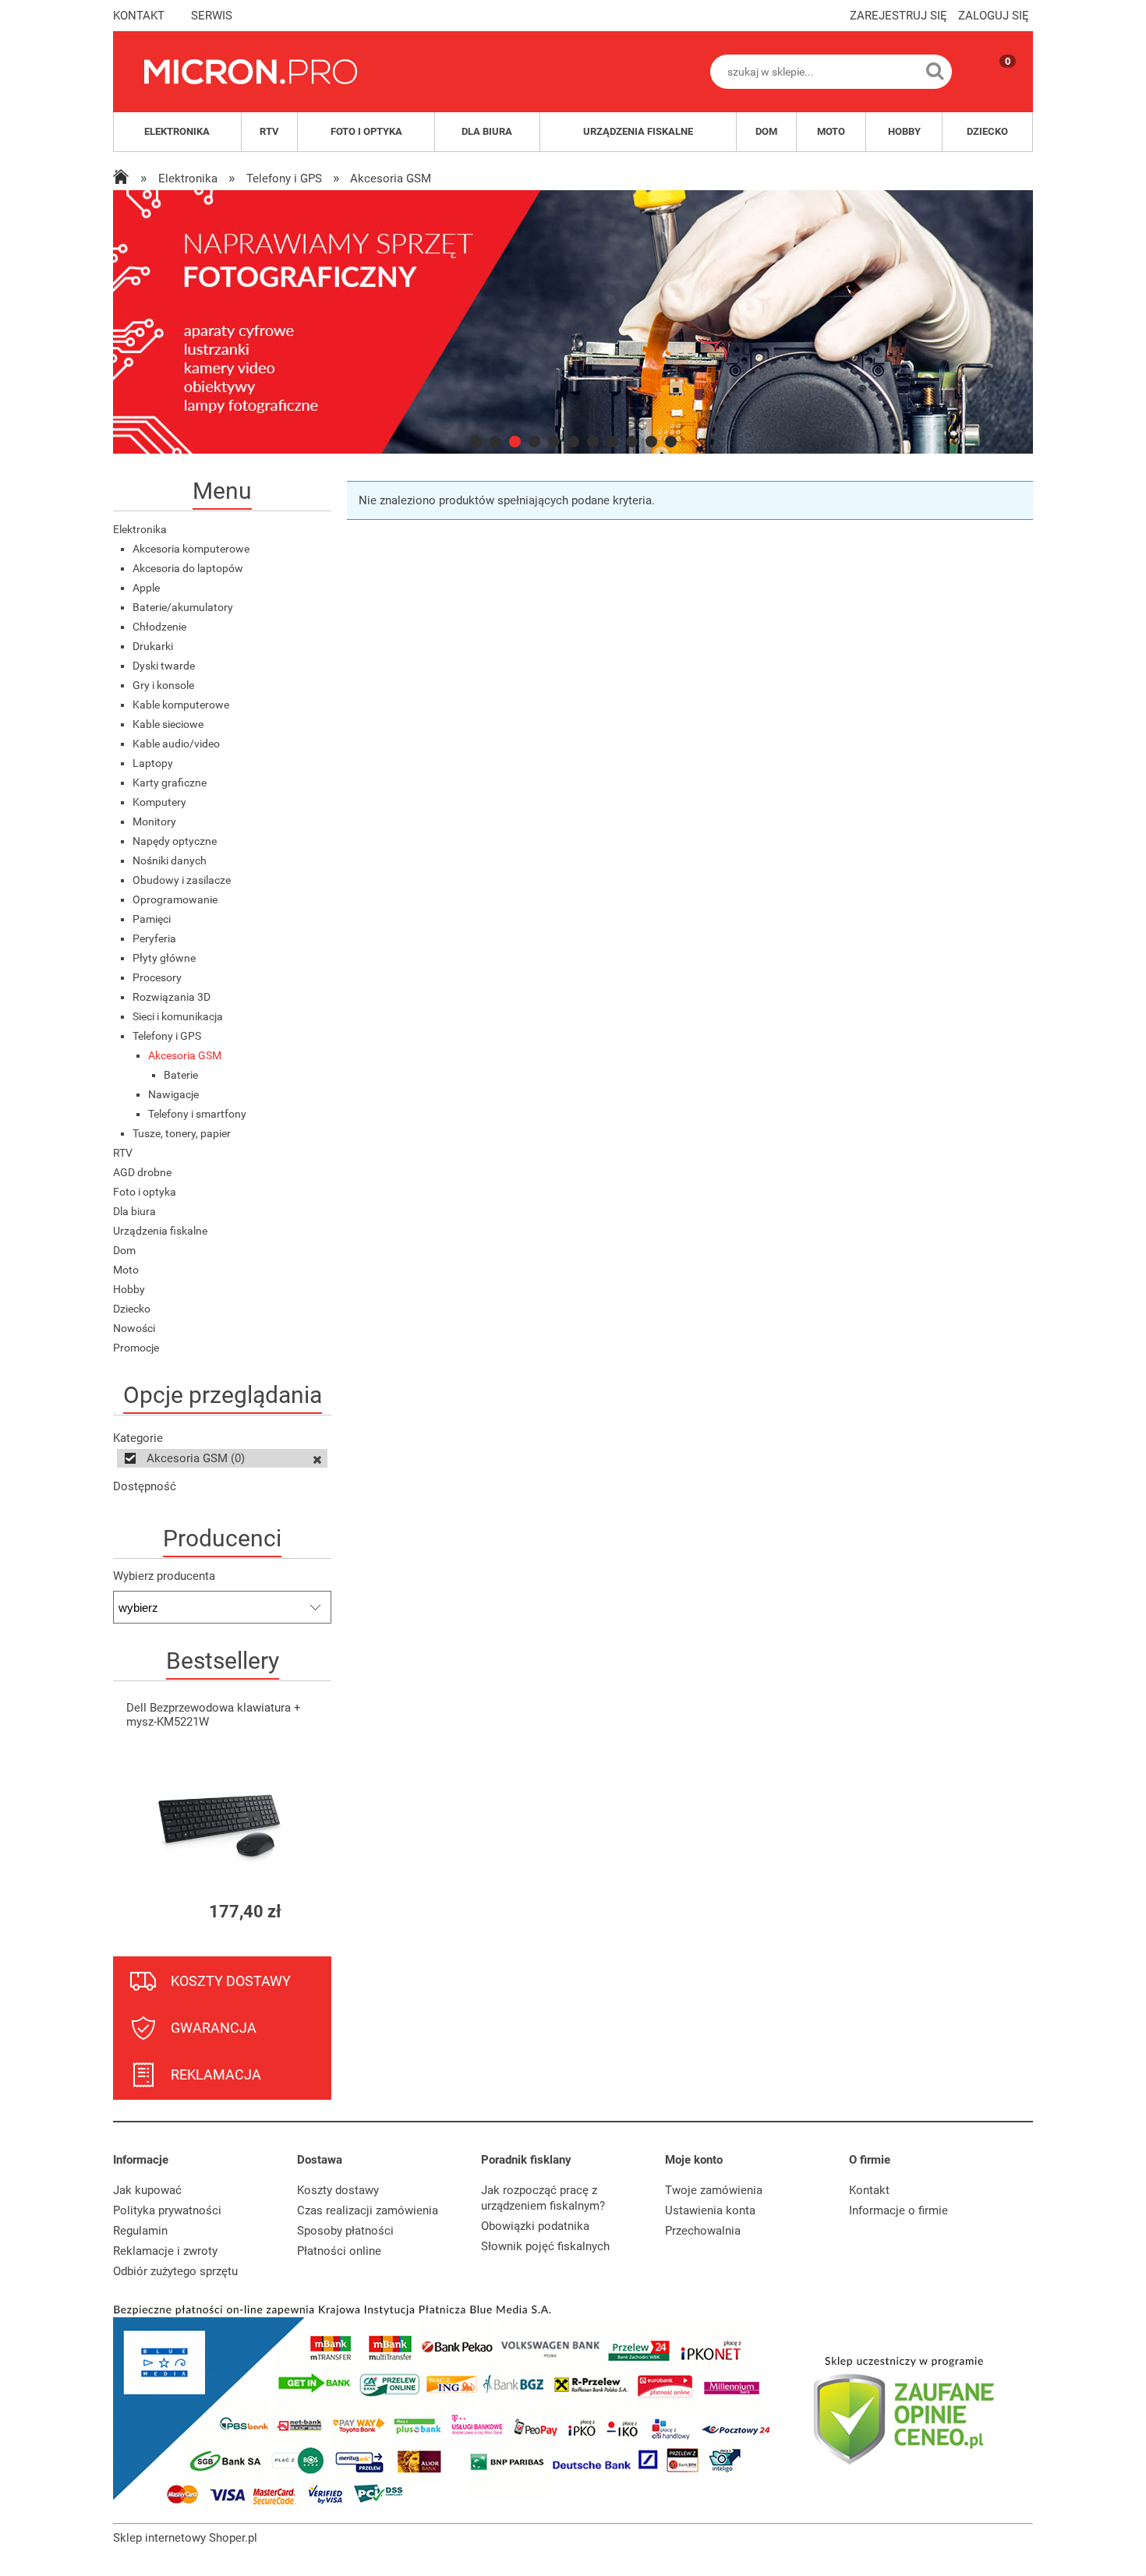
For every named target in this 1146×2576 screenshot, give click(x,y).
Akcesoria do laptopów (188, 568)
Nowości (134, 1328)
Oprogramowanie (175, 899)
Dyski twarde (164, 666)
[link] (573, 322)
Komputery (159, 802)
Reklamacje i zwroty (165, 2251)
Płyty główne (164, 958)
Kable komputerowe (181, 705)
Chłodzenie (159, 627)
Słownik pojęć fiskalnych (545, 2246)
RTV (123, 1153)
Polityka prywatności (167, 2210)
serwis (212, 16)
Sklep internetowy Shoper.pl (185, 2538)
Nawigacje (173, 1094)
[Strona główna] (251, 72)
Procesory (157, 977)
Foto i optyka (145, 1192)
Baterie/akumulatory (183, 607)
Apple (146, 588)
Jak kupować (147, 2190)
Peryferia (154, 938)
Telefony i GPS (167, 1036)
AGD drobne (142, 1172)
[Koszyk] (992, 85)
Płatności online (339, 2251)
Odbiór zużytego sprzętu (175, 2271)
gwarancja (214, 2028)
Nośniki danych (170, 860)
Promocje (136, 1348)
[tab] (476, 442)
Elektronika (140, 529)
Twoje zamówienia (714, 2190)
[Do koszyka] (306, 1912)
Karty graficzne (170, 783)
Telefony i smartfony (197, 1114)
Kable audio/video (176, 744)
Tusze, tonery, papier (182, 1133)
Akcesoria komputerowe (191, 549)
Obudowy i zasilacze (182, 880)
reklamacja (216, 2074)
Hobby (129, 1289)
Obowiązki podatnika (535, 2226)
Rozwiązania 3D (172, 997)
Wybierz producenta (164, 1576)
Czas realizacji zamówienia (368, 2210)
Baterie (181, 1075)
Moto (126, 1270)
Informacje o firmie (898, 2210)
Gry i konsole (163, 685)
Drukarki (153, 646)
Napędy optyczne (175, 841)
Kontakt (869, 2190)
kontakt (139, 16)
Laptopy (153, 763)
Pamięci (152, 919)
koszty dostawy (231, 1981)
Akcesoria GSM (185, 1055)
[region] (573, 322)
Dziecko (132, 1309)
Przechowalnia (703, 2231)
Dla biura (134, 1211)
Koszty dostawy (338, 2190)
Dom (124, 1250)
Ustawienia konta (710, 2210)
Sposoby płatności (345, 2231)
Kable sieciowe (168, 724)
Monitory (154, 822)
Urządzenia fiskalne (160, 1231)
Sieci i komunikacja (178, 1016)
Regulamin (140, 2231)
